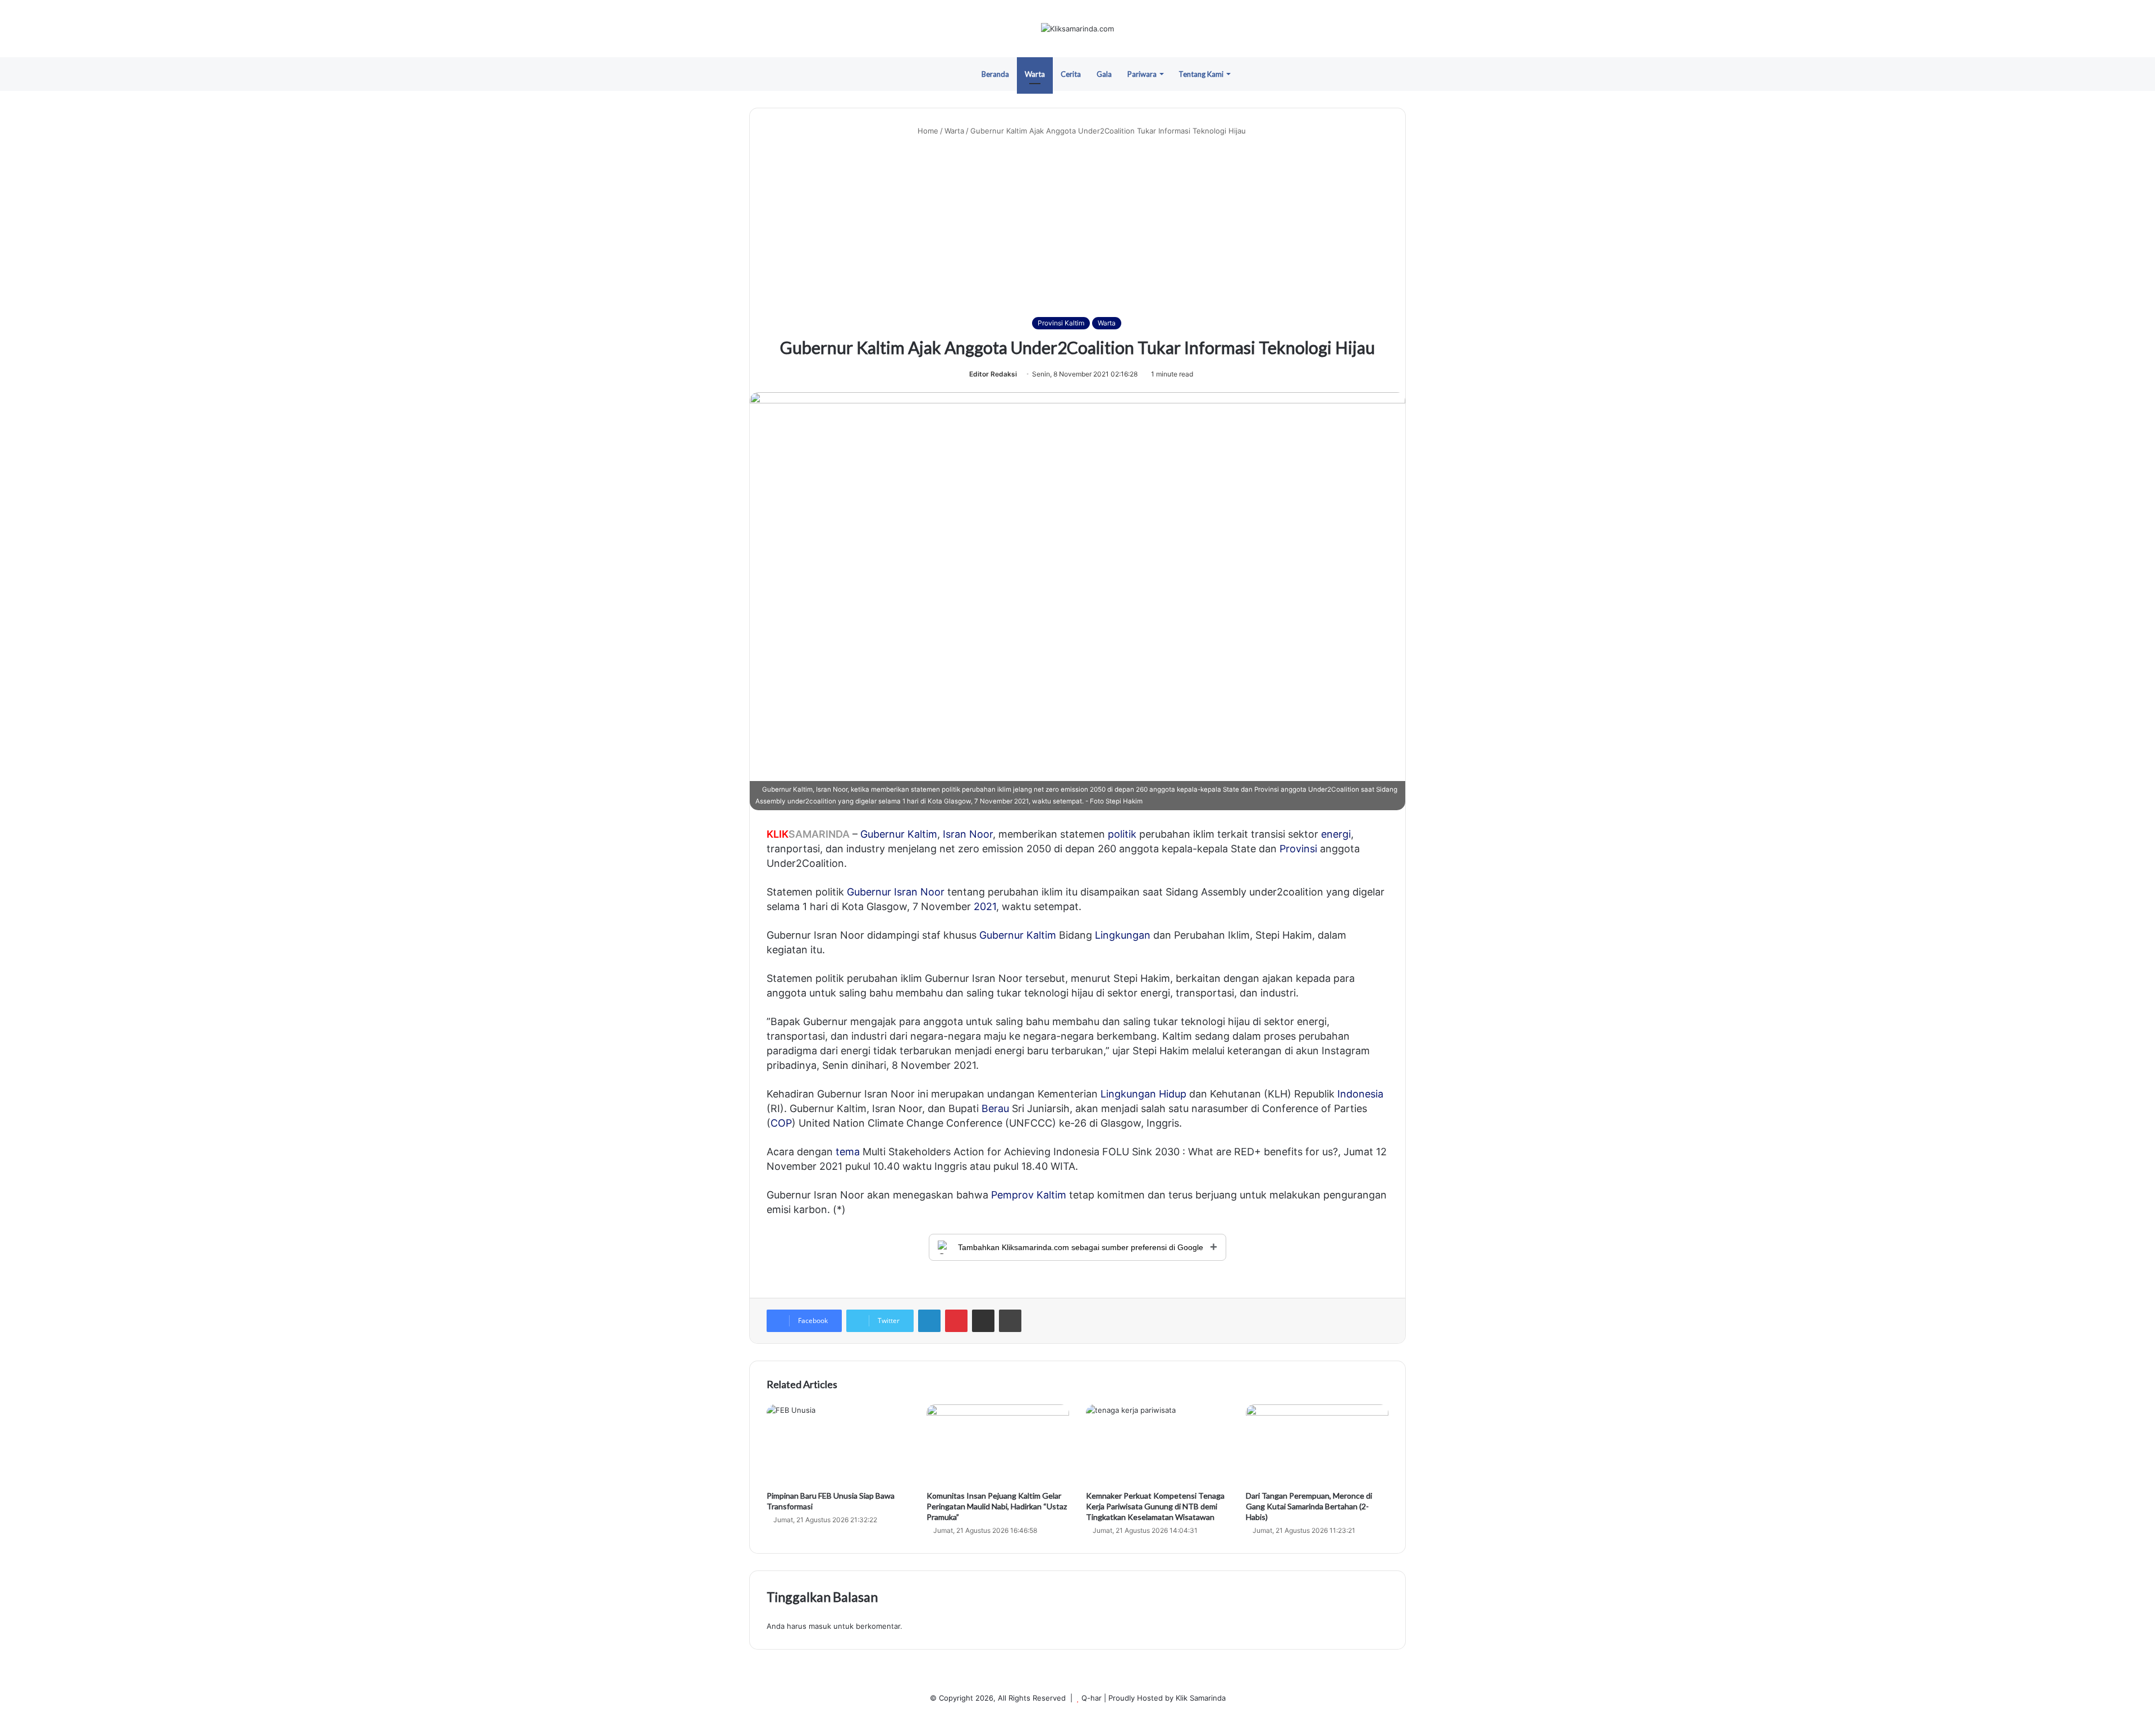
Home (927, 131)
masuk (820, 1626)
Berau (995, 1108)
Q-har (1092, 1698)
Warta (1035, 74)
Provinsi (1298, 849)
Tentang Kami (1201, 74)
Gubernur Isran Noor (896, 892)
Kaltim (922, 834)
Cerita (1071, 74)
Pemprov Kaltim (1029, 1195)
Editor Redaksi (993, 374)
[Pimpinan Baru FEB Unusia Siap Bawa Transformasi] (838, 1445)
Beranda (995, 74)
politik (1122, 834)
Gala (1104, 74)
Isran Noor (968, 834)
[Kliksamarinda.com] (1077, 29)
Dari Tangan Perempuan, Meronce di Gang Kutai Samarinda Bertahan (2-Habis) (1309, 1506)
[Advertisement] (1077, 227)
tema (848, 1152)
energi (1336, 834)
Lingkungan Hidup (1143, 1094)
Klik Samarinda (1201, 1698)
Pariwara (1142, 74)
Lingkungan (1123, 935)
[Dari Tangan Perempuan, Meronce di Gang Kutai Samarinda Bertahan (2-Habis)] (1317, 1445)
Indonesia (1360, 1094)
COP (781, 1123)
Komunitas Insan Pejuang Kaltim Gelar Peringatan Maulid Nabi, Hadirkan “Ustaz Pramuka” (997, 1506)
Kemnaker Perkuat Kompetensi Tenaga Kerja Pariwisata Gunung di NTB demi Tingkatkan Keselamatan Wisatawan (1155, 1506)
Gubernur (882, 834)
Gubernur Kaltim (1018, 935)
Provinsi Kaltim (1061, 323)
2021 (985, 906)
